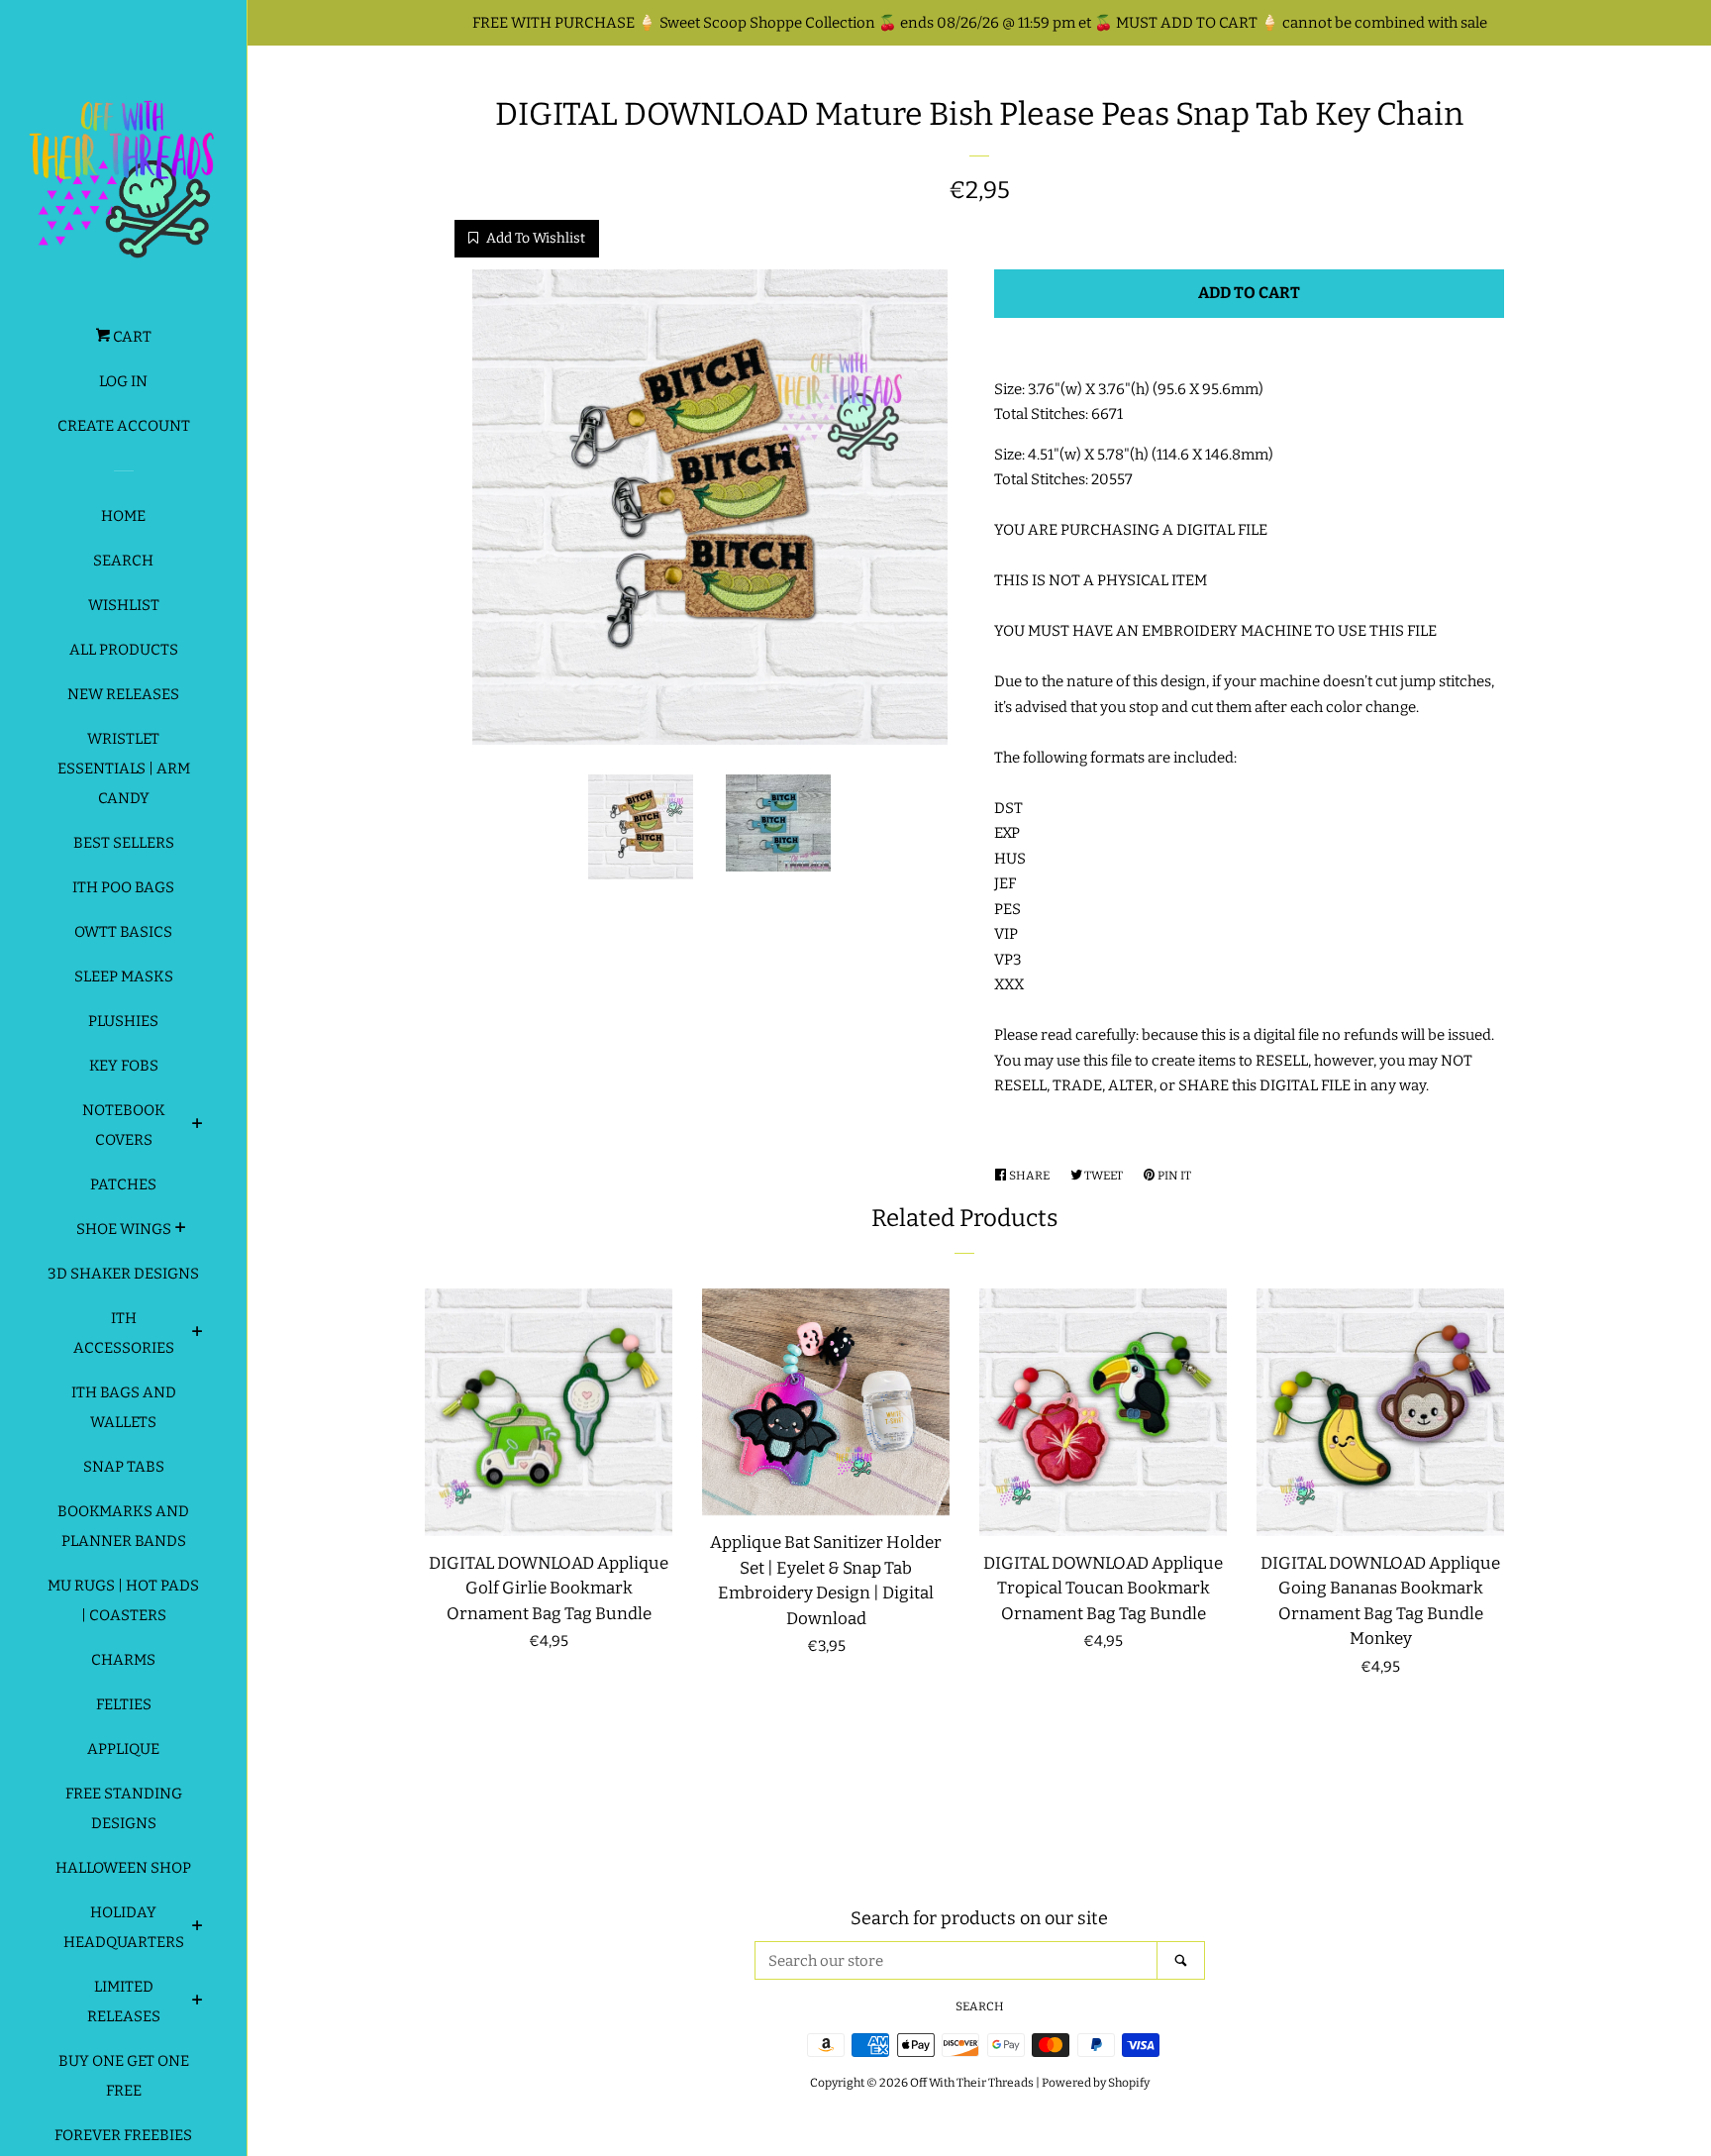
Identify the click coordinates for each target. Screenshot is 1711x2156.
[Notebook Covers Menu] (198, 1126)
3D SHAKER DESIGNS (123, 1274)
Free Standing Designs (124, 1808)
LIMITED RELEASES (124, 2002)
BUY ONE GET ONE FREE (124, 2076)
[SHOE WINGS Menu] (181, 1230)
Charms (123, 1660)
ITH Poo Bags (123, 887)
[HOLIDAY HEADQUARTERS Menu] (198, 1928)
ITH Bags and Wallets (124, 1407)
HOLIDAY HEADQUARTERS (124, 1927)
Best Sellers (124, 843)
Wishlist (124, 605)
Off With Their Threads (972, 2083)
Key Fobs (124, 1066)
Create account (124, 426)
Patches (123, 1184)
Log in (123, 381)
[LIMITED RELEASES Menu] (198, 2002)
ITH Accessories (124, 1333)
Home (123, 516)
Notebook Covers (124, 1125)
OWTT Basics (123, 932)
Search (123, 561)
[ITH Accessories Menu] (198, 1334)
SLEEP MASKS (124, 976)
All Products (124, 650)
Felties (124, 1704)
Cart (131, 337)
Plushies (123, 1021)
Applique (123, 1749)
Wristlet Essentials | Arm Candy (124, 769)
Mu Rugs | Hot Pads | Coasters (123, 1600)
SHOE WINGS (124, 1229)
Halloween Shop (123, 1868)
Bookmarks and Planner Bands (123, 1526)
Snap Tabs (124, 1467)
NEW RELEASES (123, 694)
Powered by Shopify (1096, 2083)
